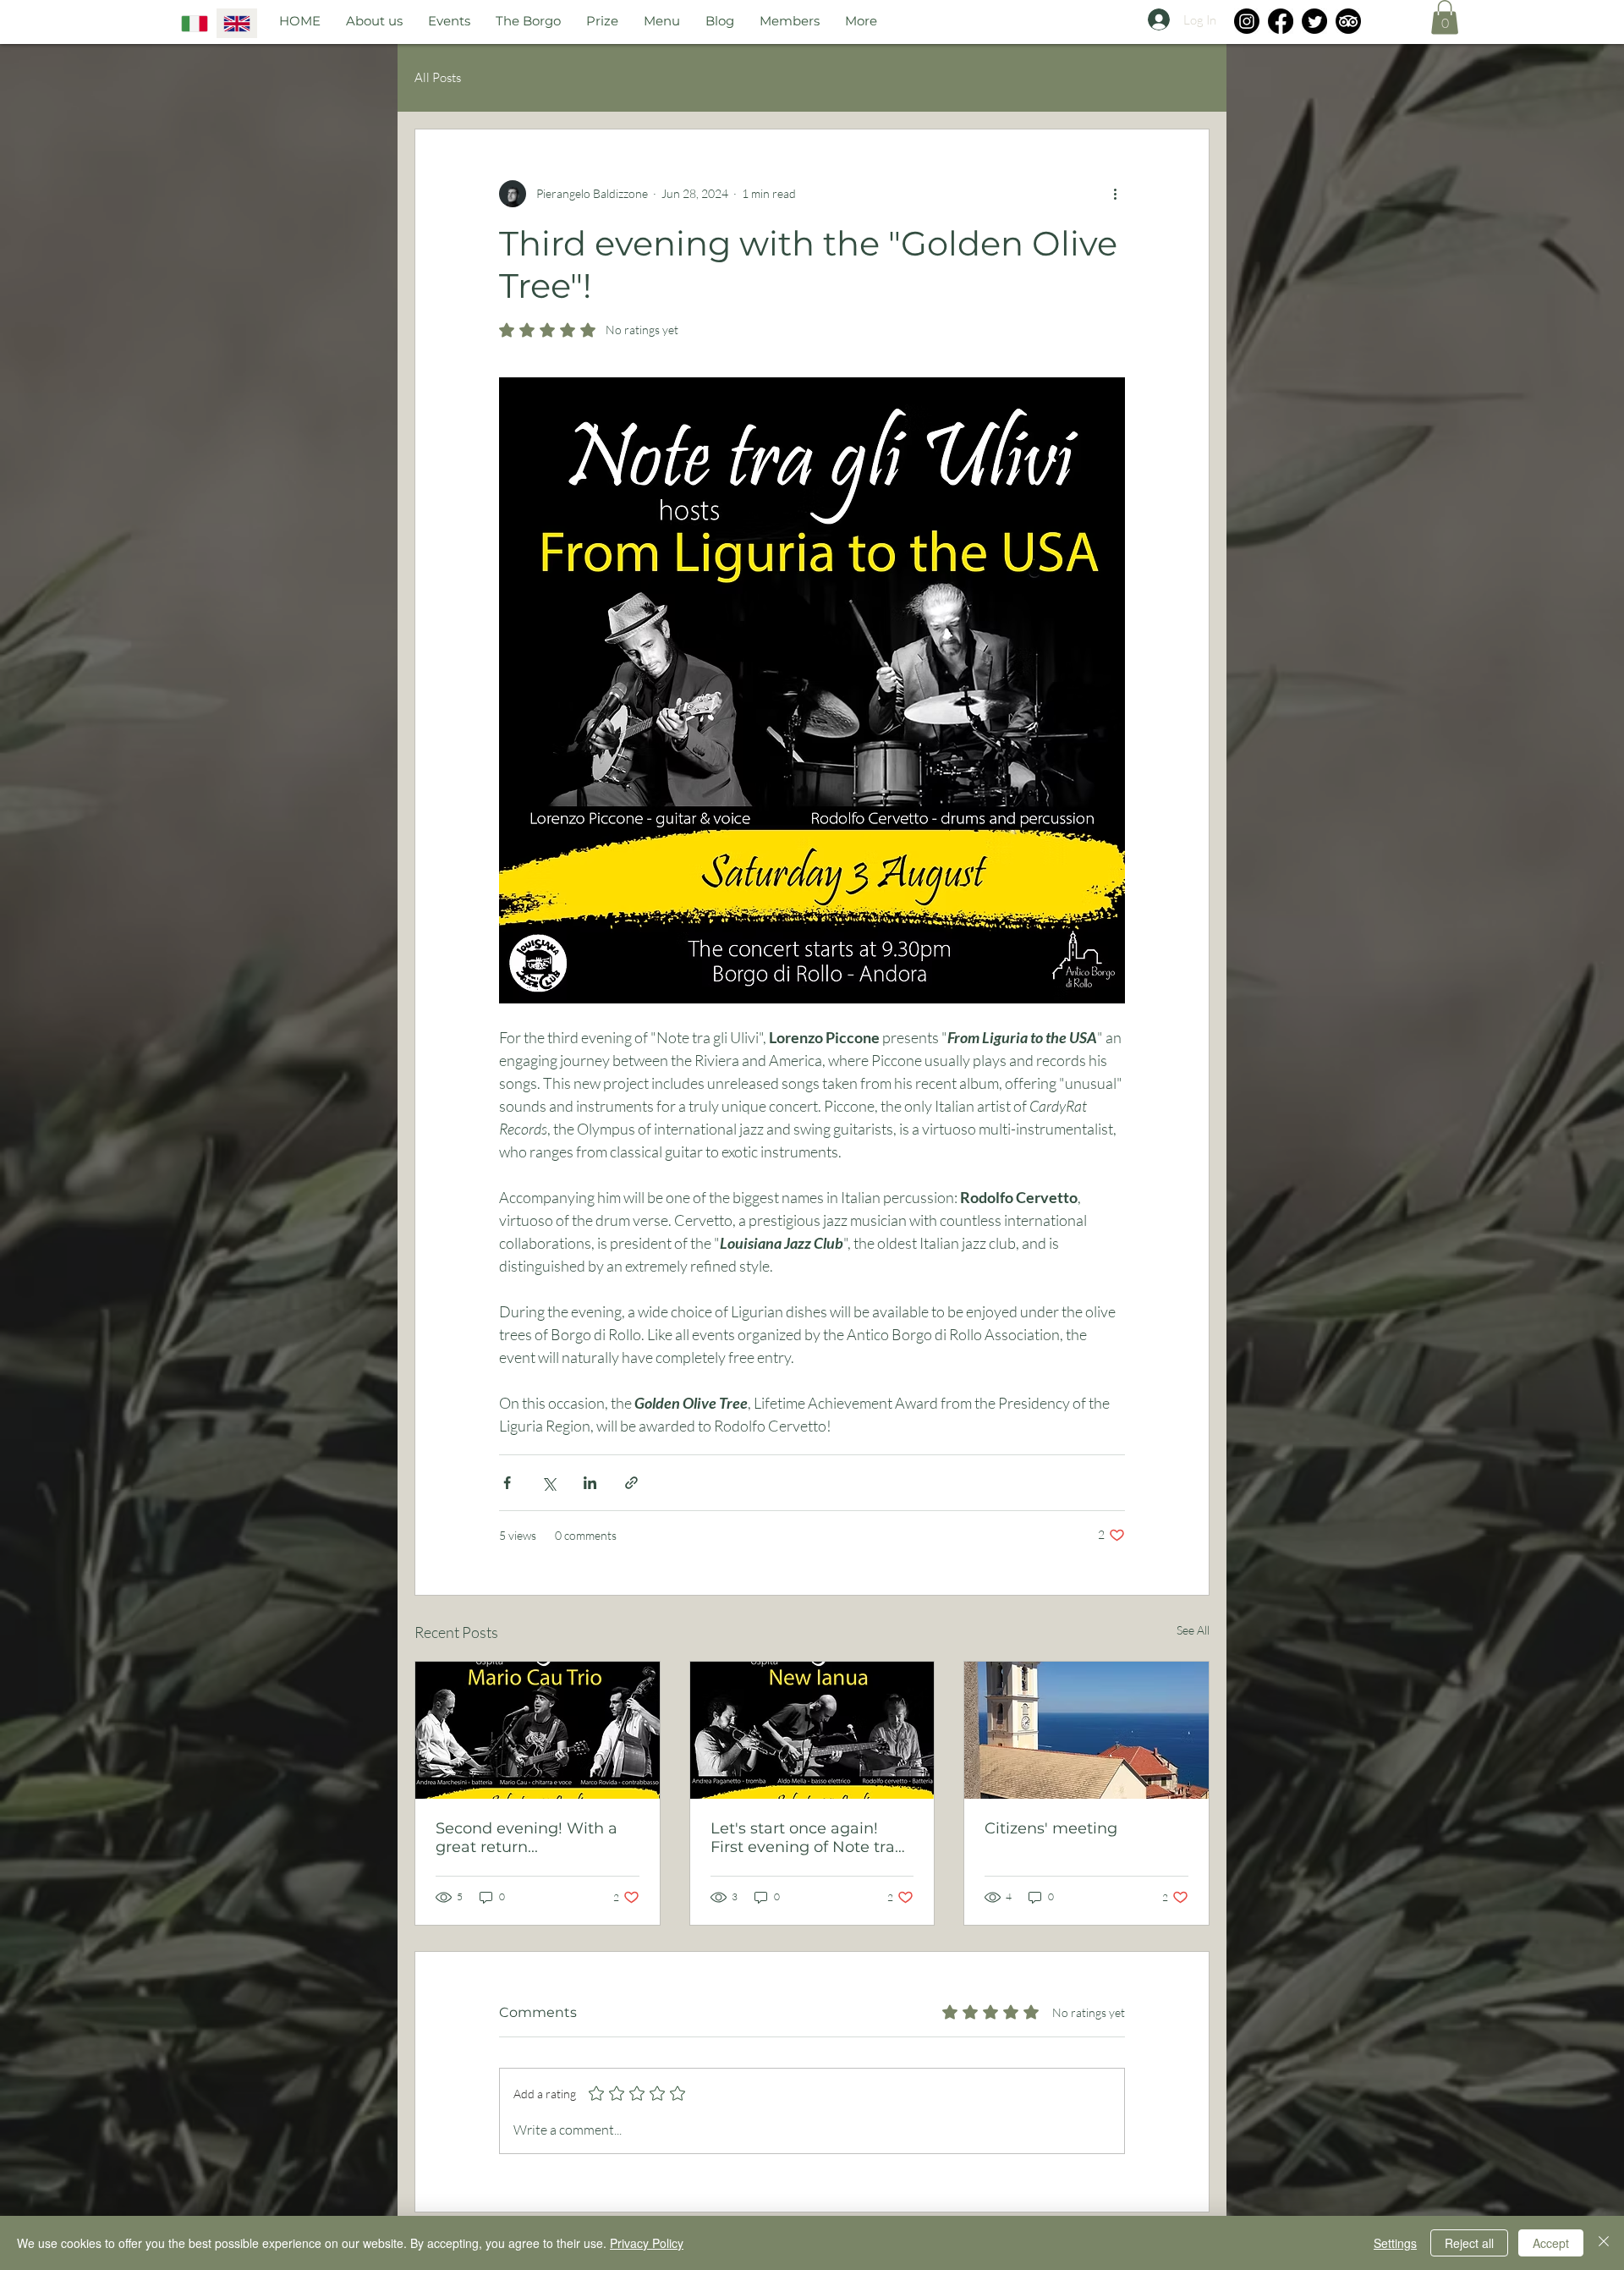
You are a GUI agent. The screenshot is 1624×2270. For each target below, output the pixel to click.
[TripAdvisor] (1348, 21)
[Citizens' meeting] (1086, 1730)
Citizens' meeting (1051, 1828)
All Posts (438, 77)
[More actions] (1115, 194)
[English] (237, 23)
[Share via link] (631, 1483)
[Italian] (195, 23)
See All (1193, 1630)
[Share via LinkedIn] (590, 1483)
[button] (1445, 17)
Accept (1551, 2243)
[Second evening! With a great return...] (538, 1730)
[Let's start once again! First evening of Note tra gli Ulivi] (812, 1730)
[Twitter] (1314, 21)
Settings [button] (1395, 2243)
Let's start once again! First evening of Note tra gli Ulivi (803, 1838)
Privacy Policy (647, 2243)
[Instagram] (1247, 21)
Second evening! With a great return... (527, 1838)
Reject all (1469, 2243)
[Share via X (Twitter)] (549, 1483)
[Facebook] (1281, 21)
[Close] (1604, 2243)
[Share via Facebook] (507, 1483)
